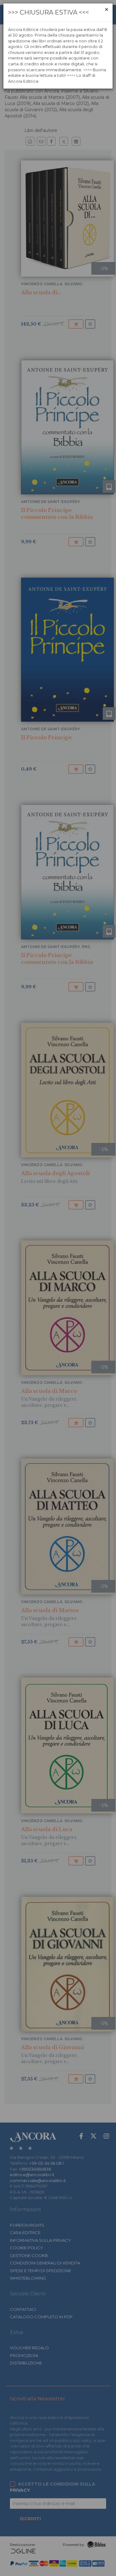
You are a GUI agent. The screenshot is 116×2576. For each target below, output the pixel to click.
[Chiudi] (107, 9)
